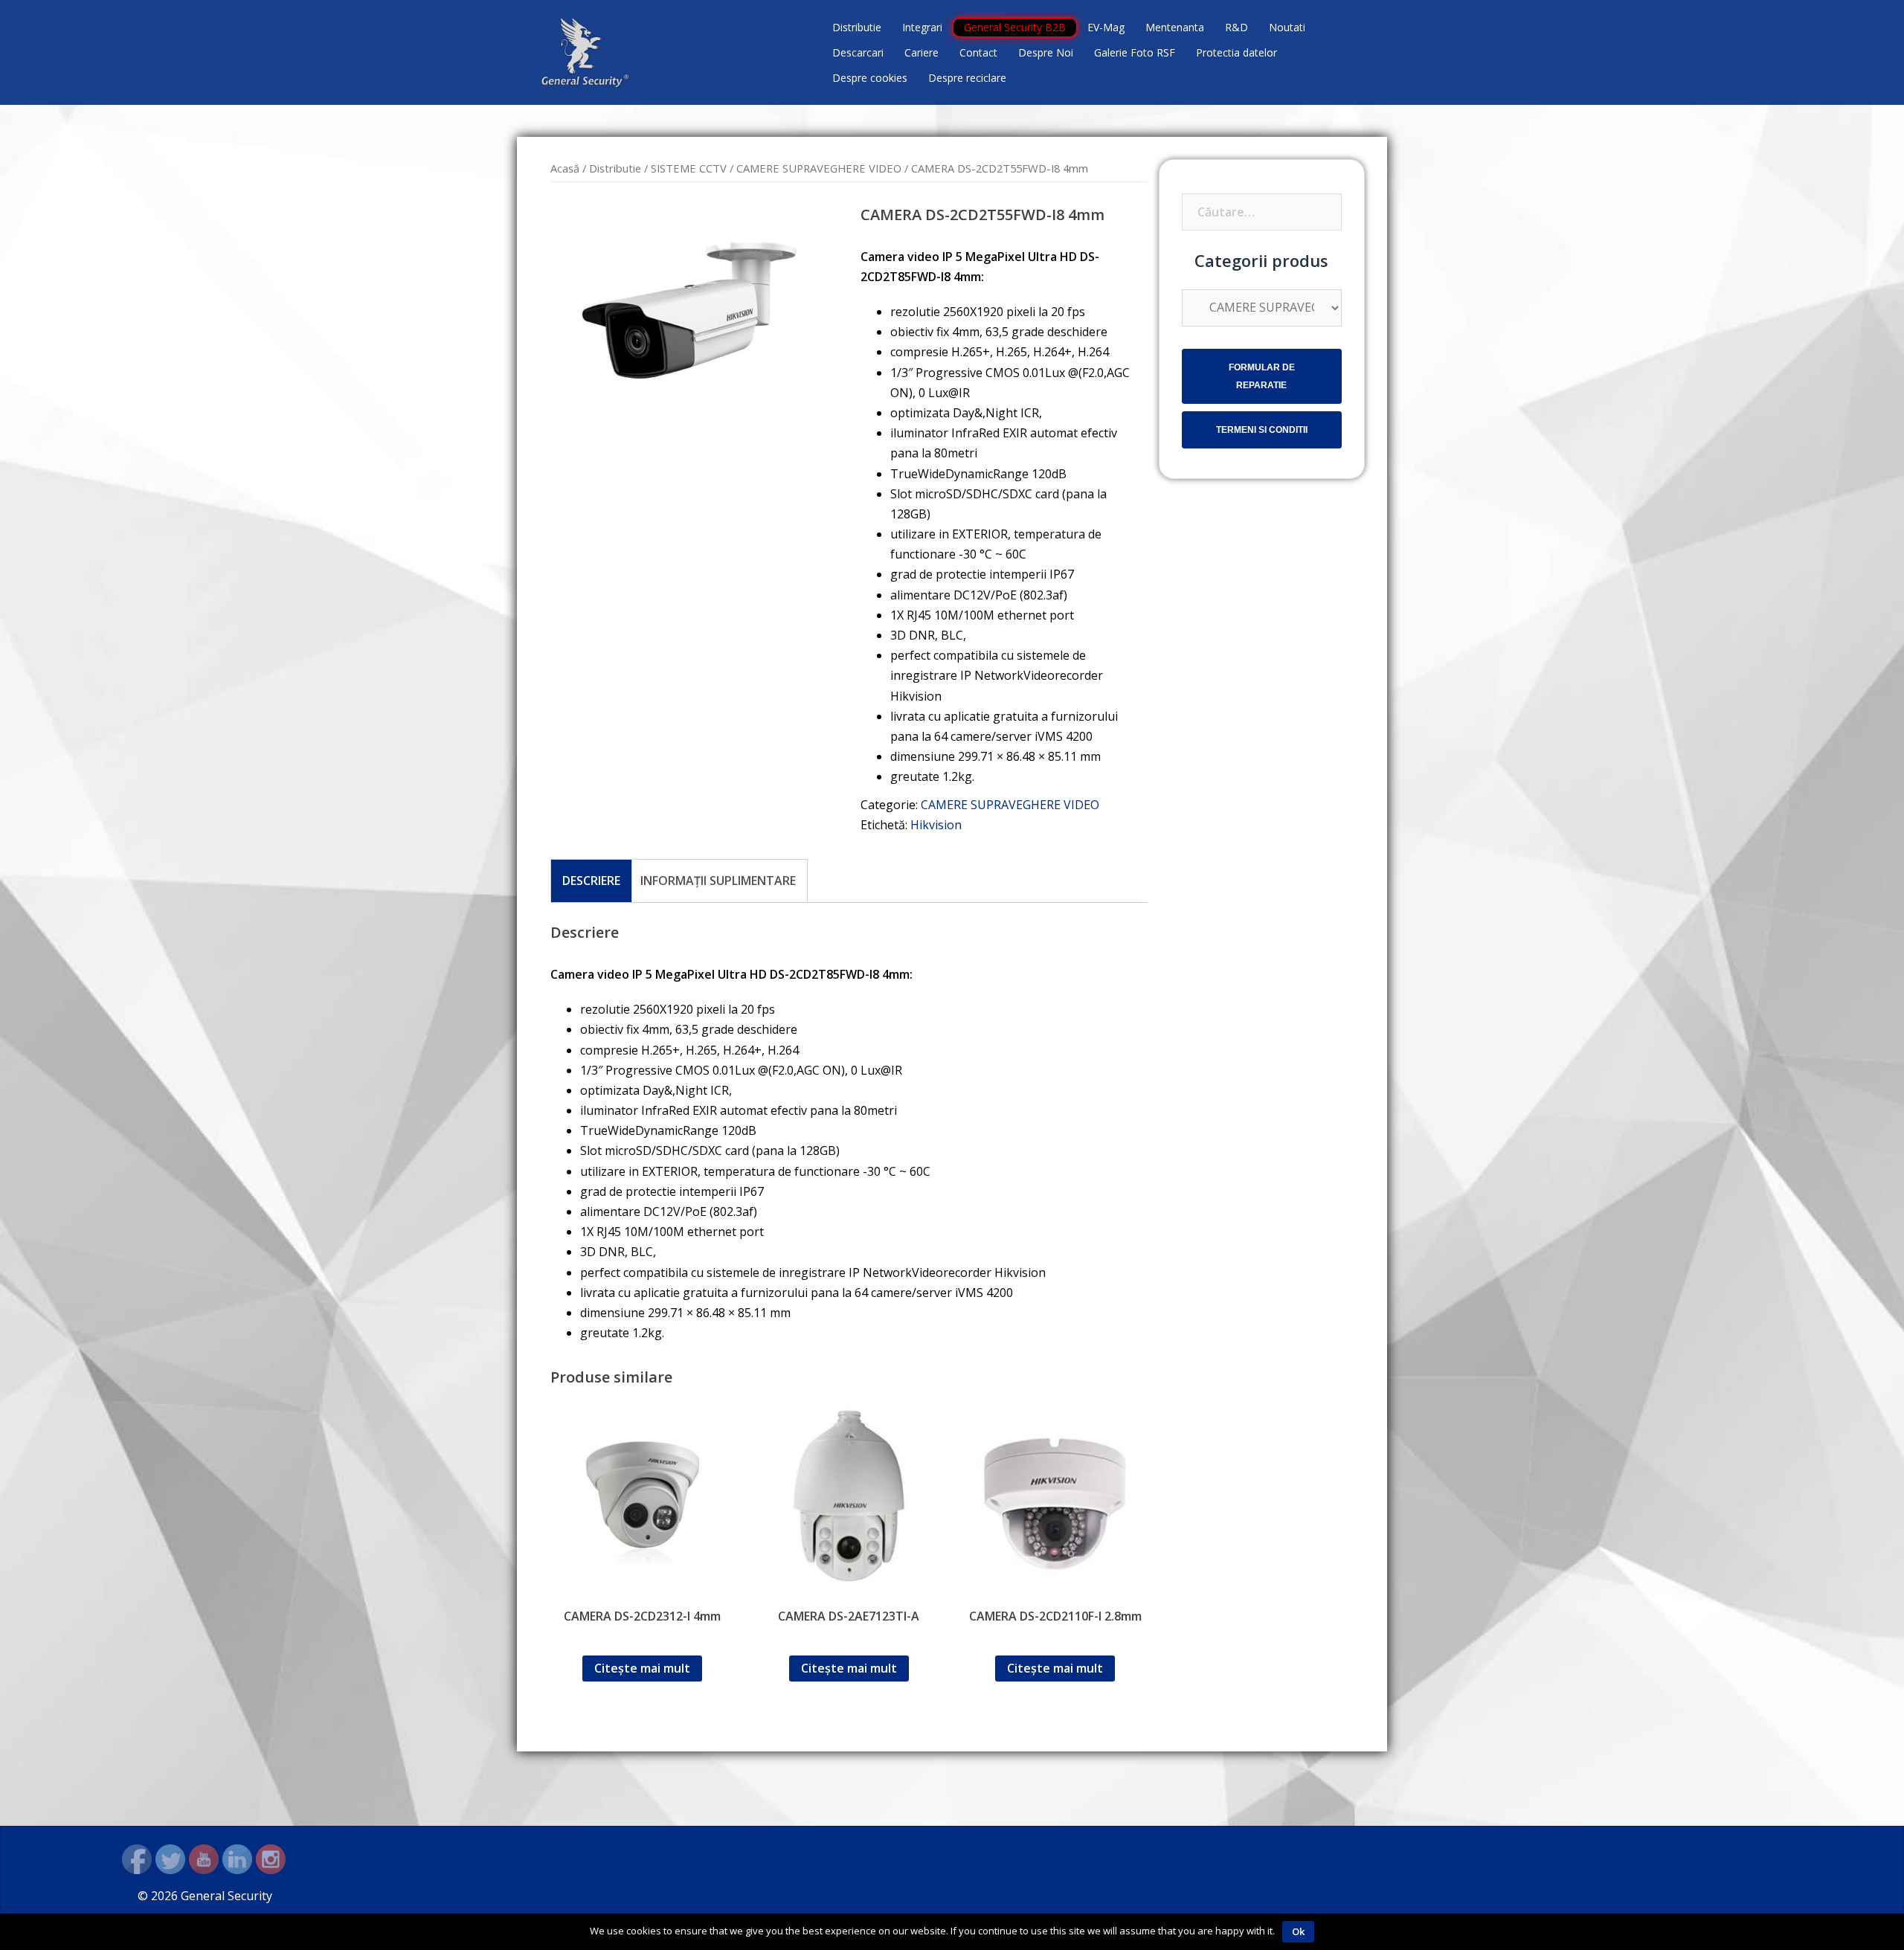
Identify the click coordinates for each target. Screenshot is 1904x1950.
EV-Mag (1106, 27)
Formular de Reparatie (1262, 376)
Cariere (922, 52)
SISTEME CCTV (689, 168)
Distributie (857, 27)
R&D (1236, 27)
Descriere (591, 881)
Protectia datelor (1236, 52)
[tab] (591, 881)
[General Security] (585, 51)
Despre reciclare (967, 78)
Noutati (1287, 27)
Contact (978, 52)
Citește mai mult (642, 1668)
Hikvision (936, 825)
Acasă (565, 168)
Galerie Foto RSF (1135, 52)
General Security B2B (1015, 27)
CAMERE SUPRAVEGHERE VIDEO (819, 168)
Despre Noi (1046, 52)
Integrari (922, 27)
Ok (1298, 1931)
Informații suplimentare (718, 881)
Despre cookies (870, 78)
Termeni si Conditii (1262, 430)
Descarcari (858, 52)
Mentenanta (1175, 27)
